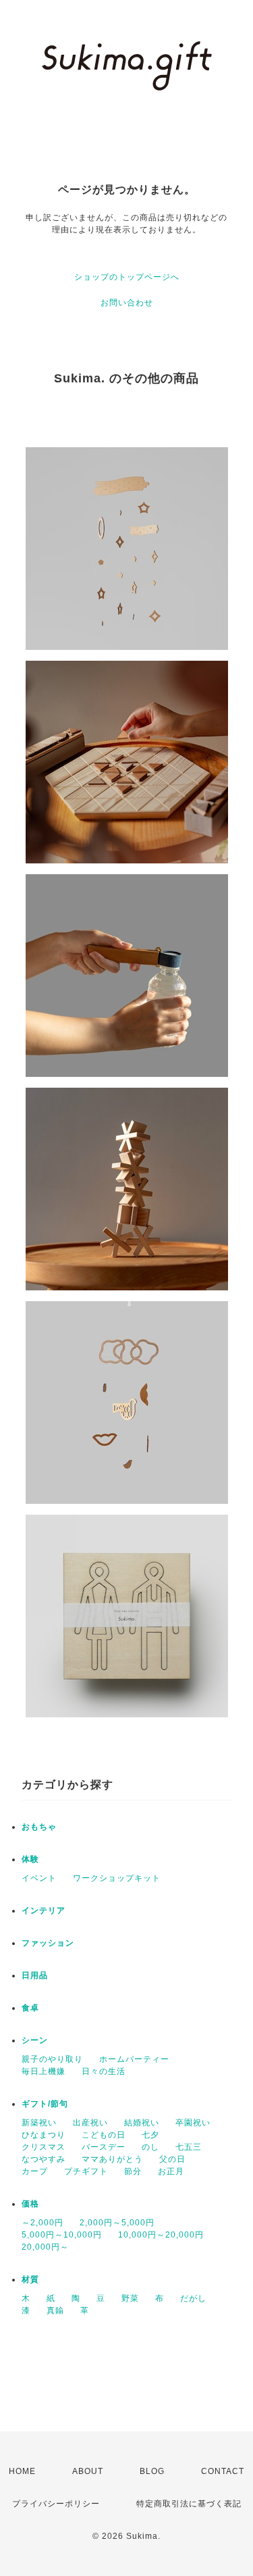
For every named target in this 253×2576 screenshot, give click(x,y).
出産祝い (90, 2123)
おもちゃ (39, 1827)
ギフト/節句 (45, 2104)
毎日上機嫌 (44, 2071)
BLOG (152, 2471)
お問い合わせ (127, 303)
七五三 (189, 2147)
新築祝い (39, 2123)
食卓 (30, 2008)
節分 (133, 2171)
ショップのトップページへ (127, 277)
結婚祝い (142, 2123)
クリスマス (44, 2147)
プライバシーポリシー (56, 2504)
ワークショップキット (117, 1878)
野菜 (130, 2298)
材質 (30, 2279)
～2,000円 (43, 2223)
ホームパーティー (134, 2059)
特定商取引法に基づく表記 (189, 2504)
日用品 (35, 1975)
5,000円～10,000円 (62, 2235)
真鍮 (55, 2310)
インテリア (44, 1911)
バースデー (104, 2147)
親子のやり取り (52, 2059)
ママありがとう (112, 2159)
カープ (35, 2171)
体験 (30, 1859)
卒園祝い (193, 2123)
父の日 (172, 2159)
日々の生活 (104, 2071)
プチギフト (86, 2171)
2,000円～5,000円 (117, 2223)
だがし (193, 2298)
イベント (39, 1878)
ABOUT (88, 2471)
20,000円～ (45, 2247)
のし (150, 2147)
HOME (22, 2471)
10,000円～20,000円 (161, 2235)
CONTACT (223, 2471)
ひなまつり (44, 2135)
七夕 (150, 2135)
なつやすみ (44, 2159)
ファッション (48, 1943)
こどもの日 (104, 2135)
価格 (30, 2204)
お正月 (171, 2171)
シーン (35, 2040)
